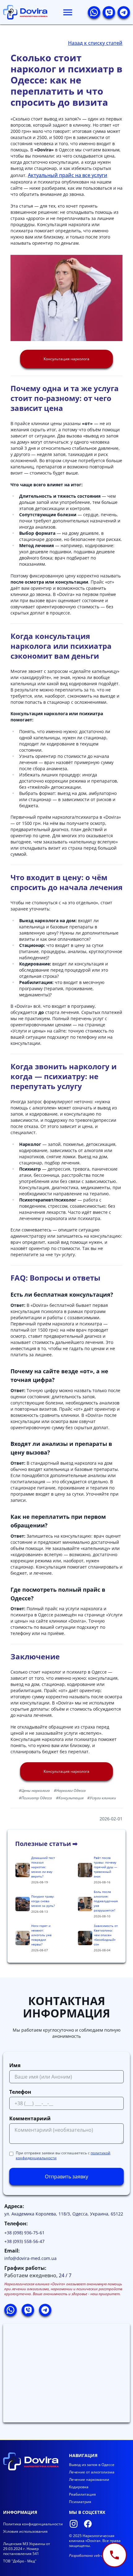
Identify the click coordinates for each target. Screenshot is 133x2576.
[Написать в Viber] (109, 12)
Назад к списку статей (95, 43)
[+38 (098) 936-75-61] (114, 2555)
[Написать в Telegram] (124, 12)
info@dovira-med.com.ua (30, 2258)
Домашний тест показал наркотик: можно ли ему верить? (43, 1867)
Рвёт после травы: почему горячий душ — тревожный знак (105, 1867)
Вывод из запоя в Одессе (92, 2465)
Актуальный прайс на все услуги (68, 175)
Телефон (20, 2092)
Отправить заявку (66, 2177)
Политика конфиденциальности (33, 2524)
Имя (15, 2065)
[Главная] (25, 12)
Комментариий (30, 2118)
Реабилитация (82, 2494)
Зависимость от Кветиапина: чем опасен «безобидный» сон (106, 1935)
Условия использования (25, 2531)
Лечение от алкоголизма (92, 2472)
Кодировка (79, 2487)
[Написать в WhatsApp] (94, 12)
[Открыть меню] (68, 12)
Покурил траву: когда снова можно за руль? (43, 1901)
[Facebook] (88, 2524)
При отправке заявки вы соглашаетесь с (63, 2156)
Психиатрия (80, 2502)
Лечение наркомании (89, 2479)
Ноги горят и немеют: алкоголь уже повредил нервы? (41, 1935)
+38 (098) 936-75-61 (24, 2233)
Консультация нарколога (66, 359)
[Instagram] (74, 2524)
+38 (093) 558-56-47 (24, 2241)
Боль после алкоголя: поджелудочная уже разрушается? (106, 1901)
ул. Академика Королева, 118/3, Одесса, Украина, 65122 (64, 2214)
